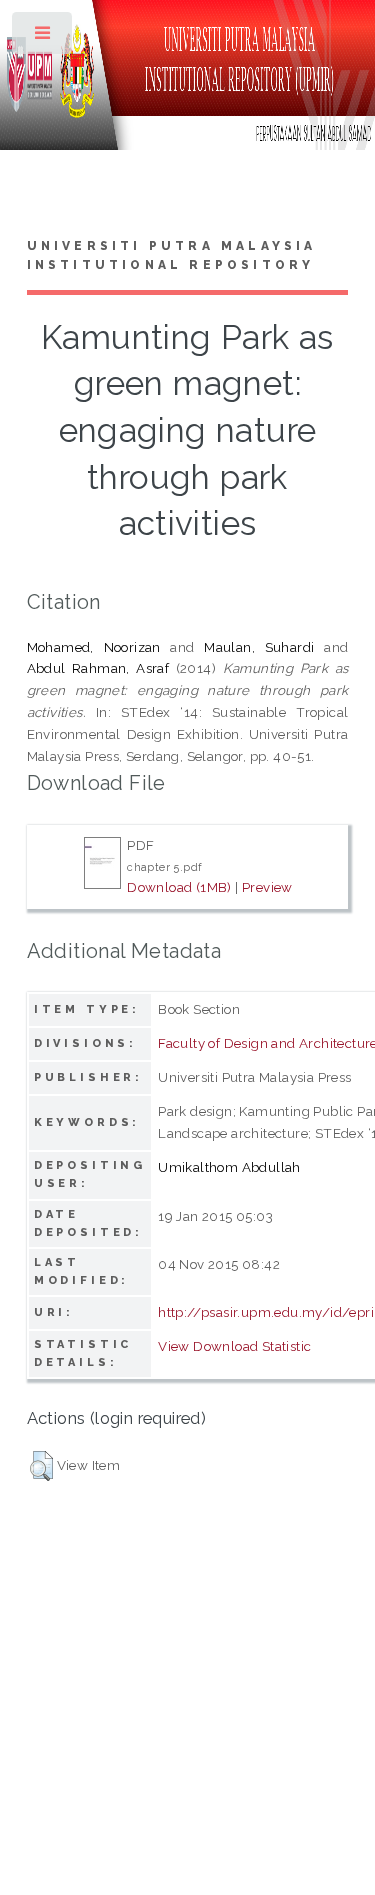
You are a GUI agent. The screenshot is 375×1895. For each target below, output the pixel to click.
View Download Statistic (234, 1346)
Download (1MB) (179, 887)
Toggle (43, 37)
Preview (267, 887)
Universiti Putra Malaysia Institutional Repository (172, 256)
